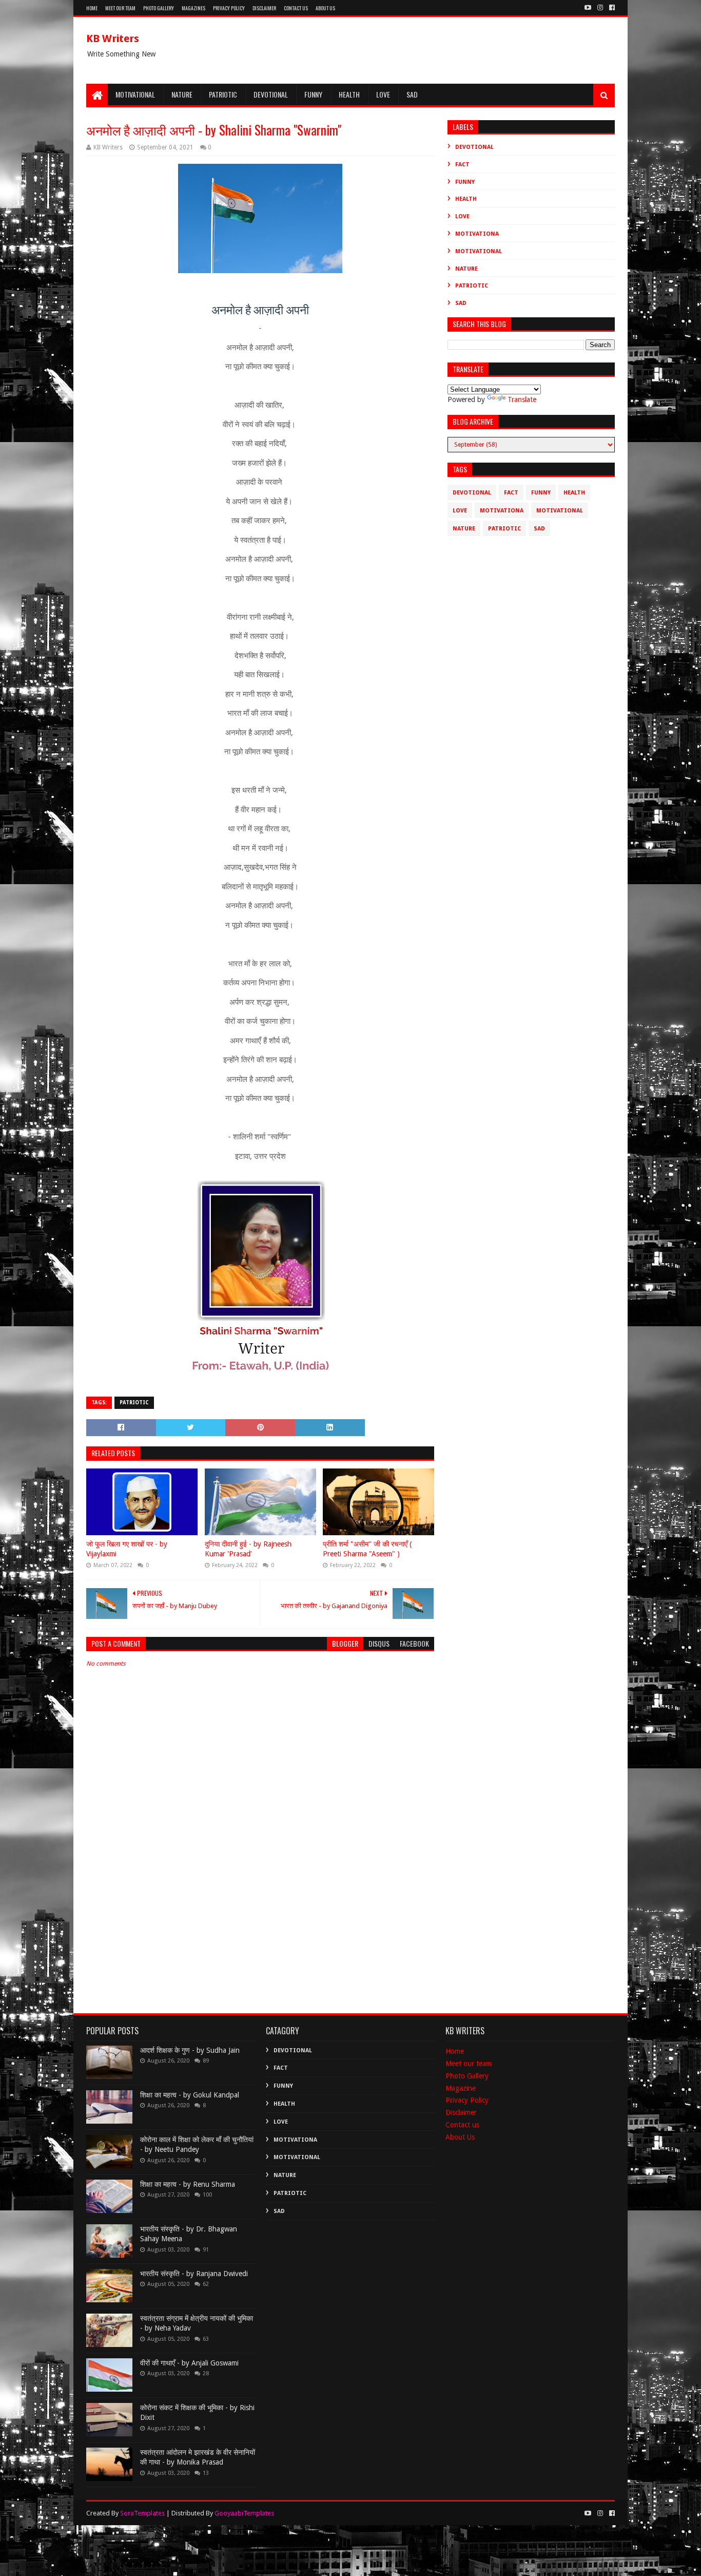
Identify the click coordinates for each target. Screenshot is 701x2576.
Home (92, 8)
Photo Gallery (159, 8)
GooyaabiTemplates (244, 2513)
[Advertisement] (260, 1914)
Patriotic (223, 94)
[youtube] (588, 8)
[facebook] (611, 8)
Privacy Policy (229, 8)
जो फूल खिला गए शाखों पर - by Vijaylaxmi (127, 1549)
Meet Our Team (120, 8)
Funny (313, 94)
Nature (182, 94)
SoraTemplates (142, 2513)
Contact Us (296, 8)
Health (349, 94)
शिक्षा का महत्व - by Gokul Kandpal (190, 2095)
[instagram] (600, 8)
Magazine (461, 2088)
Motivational (135, 94)
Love (383, 94)
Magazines (193, 8)
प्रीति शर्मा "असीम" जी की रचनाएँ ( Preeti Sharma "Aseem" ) (367, 1549)
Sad (412, 94)
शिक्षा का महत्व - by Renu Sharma (188, 2184)
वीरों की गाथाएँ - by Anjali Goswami (189, 2363)
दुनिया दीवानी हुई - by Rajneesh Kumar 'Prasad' (248, 1549)
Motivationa (477, 234)
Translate (522, 399)
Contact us (462, 2125)
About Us (325, 8)
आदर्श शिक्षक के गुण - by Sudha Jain (190, 2050)
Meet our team (469, 2064)
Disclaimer (264, 8)
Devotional (271, 94)
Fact (462, 165)
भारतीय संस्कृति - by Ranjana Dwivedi (194, 2274)
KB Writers (113, 39)
